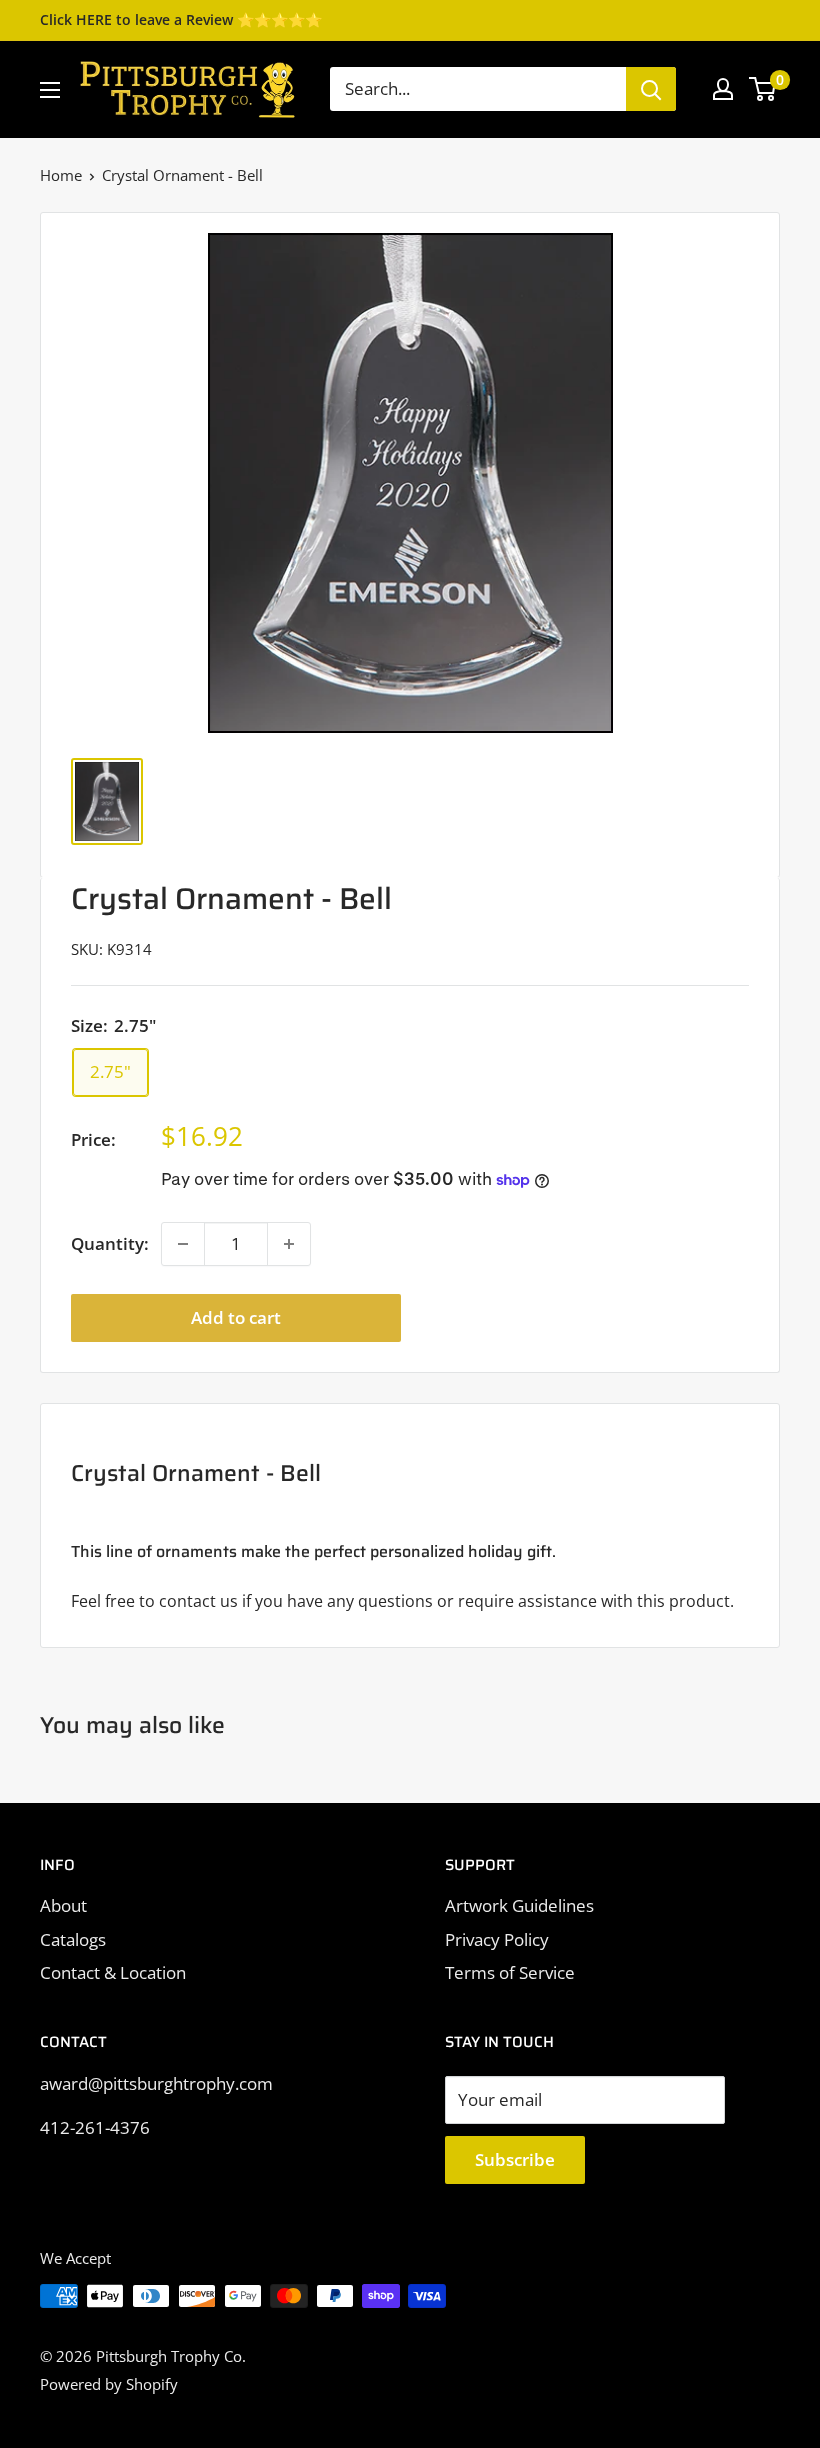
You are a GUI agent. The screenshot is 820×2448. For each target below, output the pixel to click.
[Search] (651, 89)
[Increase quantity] (289, 1244)
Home (61, 175)
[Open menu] (50, 90)
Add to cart (236, 1317)
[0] (763, 89)
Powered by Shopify (109, 2384)
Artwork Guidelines (519, 1905)
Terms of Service (510, 1972)
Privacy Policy (497, 1939)
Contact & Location (113, 1972)
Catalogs (73, 1939)
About (63, 1905)
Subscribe (515, 2159)
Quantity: (110, 1243)
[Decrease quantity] (183, 1244)
